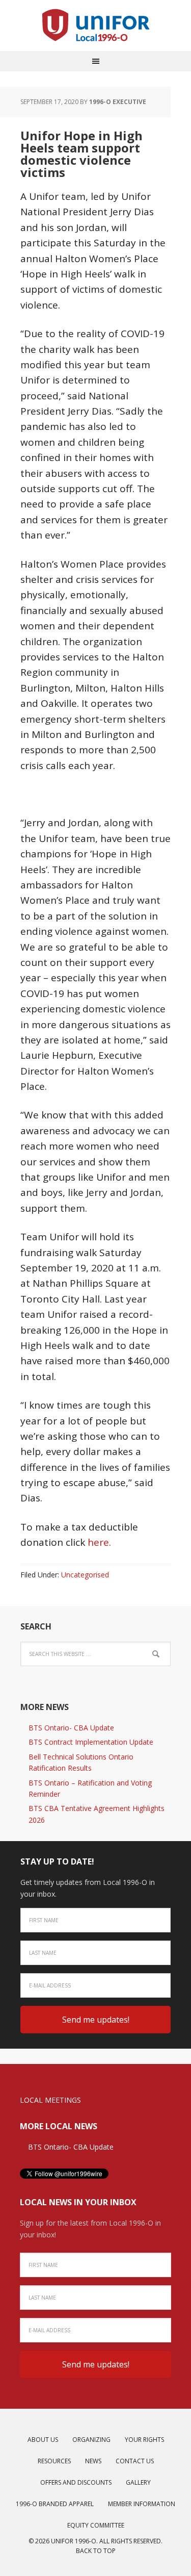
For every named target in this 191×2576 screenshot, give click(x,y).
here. (99, 1542)
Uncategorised (85, 1575)
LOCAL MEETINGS (50, 2100)
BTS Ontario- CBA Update (71, 1728)
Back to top (96, 2551)
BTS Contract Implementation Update (91, 1742)
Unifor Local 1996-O (96, 25)
